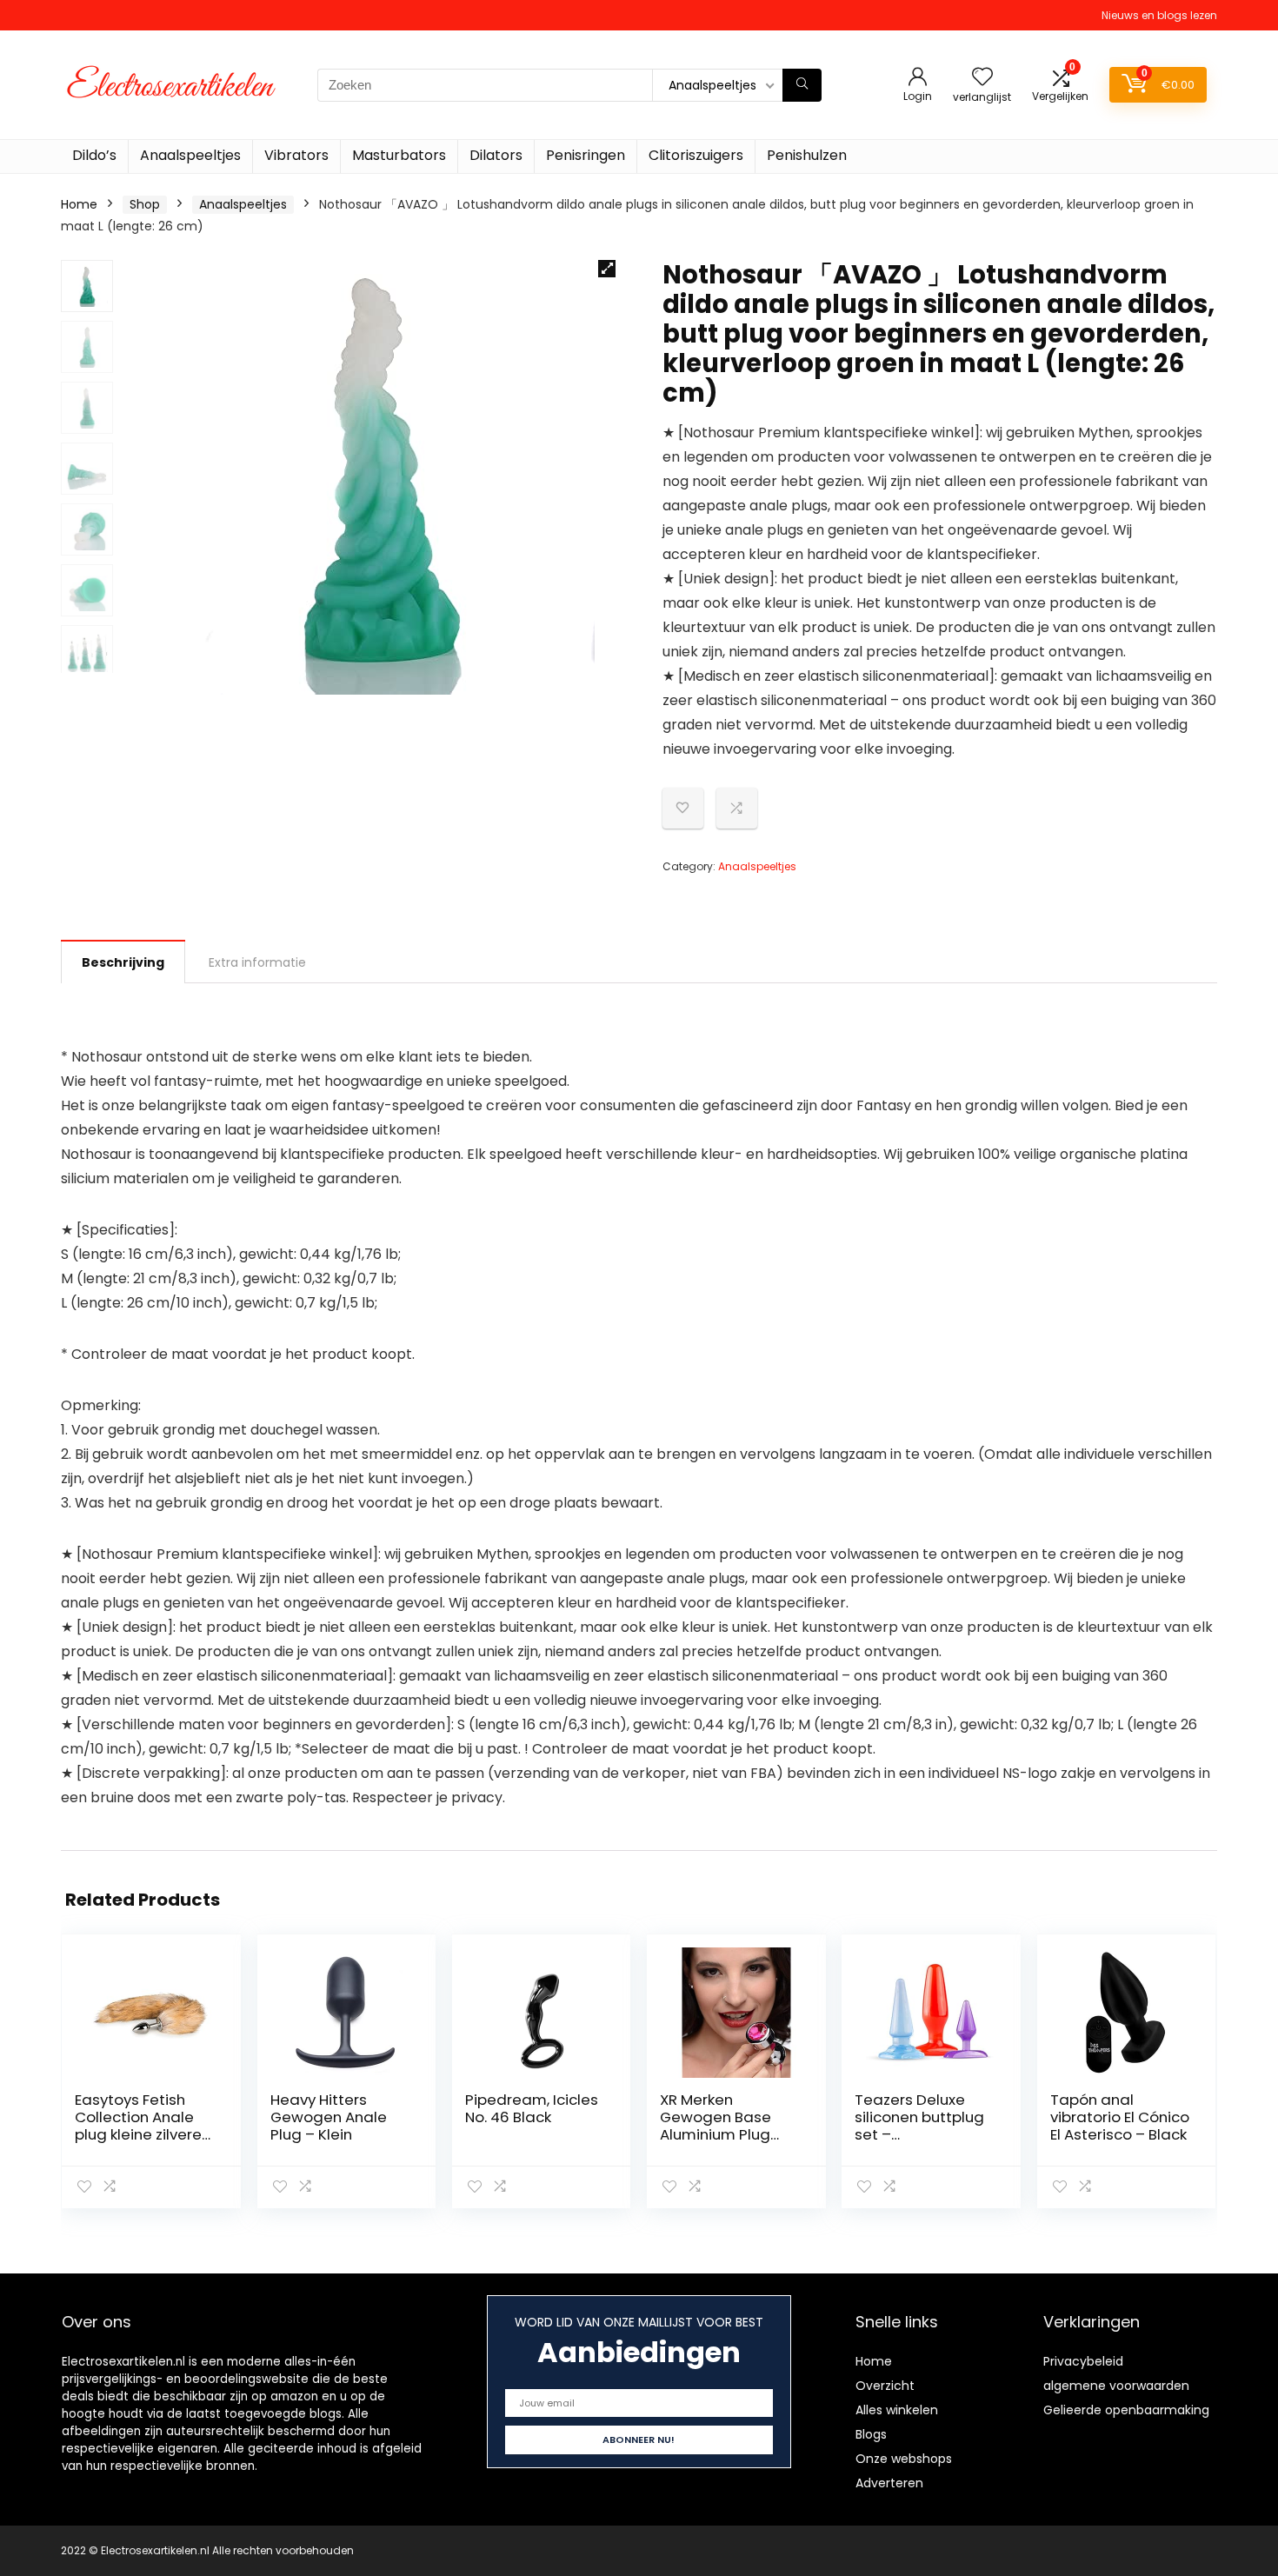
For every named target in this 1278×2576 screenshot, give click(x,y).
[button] (607, 269)
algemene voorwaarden (1116, 2386)
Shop (145, 204)
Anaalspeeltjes (190, 155)
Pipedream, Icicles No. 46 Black (532, 2108)
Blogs (871, 2434)
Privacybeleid (1083, 2361)
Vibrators (296, 155)
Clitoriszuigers (696, 155)
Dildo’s (94, 155)
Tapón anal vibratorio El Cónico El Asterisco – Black (1120, 2117)
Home (79, 204)
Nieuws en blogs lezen (1159, 15)
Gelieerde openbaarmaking (1126, 2410)
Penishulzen (807, 155)
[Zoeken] (802, 85)
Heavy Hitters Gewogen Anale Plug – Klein (329, 2117)
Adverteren (889, 2483)
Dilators (496, 155)
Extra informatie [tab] (257, 962)
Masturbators (399, 155)
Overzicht (885, 2386)
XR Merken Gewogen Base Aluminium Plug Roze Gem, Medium (729, 2126)
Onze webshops (904, 2459)
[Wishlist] (982, 78)
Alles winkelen (897, 2410)
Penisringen (586, 155)
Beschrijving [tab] (123, 962)
